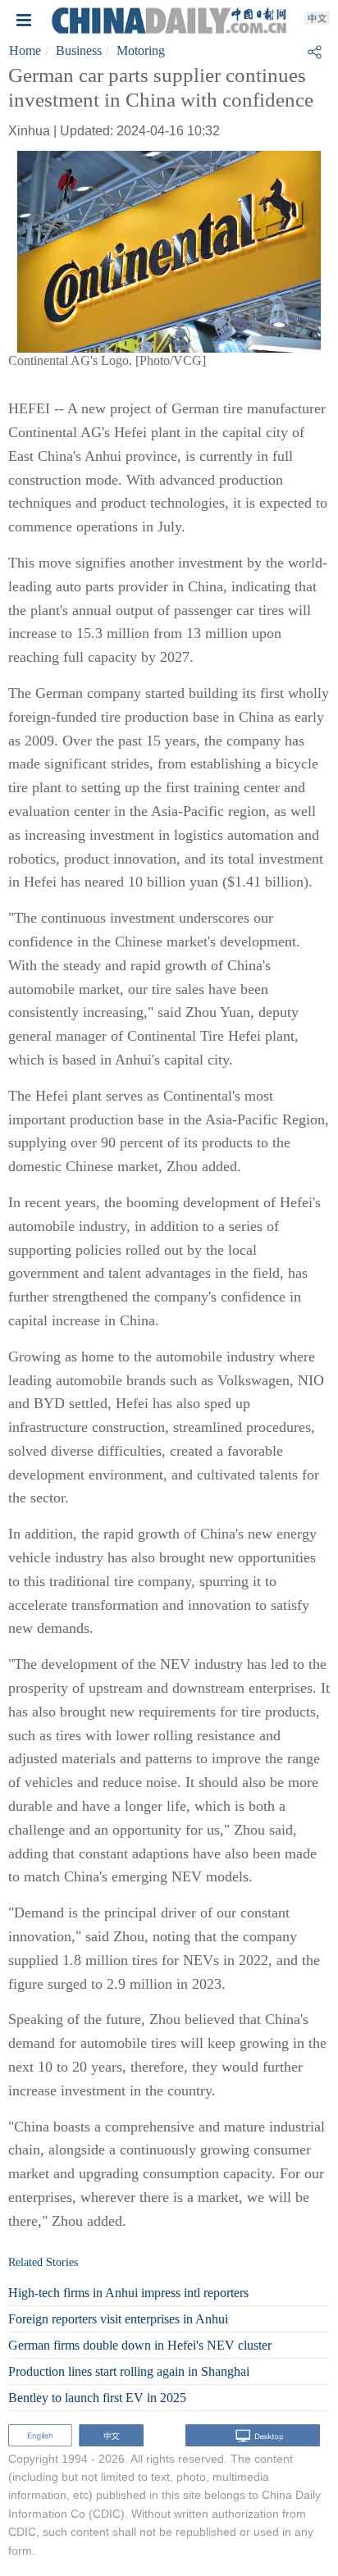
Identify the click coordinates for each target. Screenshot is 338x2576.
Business (79, 50)
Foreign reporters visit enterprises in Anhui (118, 2319)
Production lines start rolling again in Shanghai (129, 2371)
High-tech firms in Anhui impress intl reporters (128, 2293)
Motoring (141, 50)
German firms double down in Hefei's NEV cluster (140, 2345)
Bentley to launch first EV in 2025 (97, 2398)
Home (25, 50)
